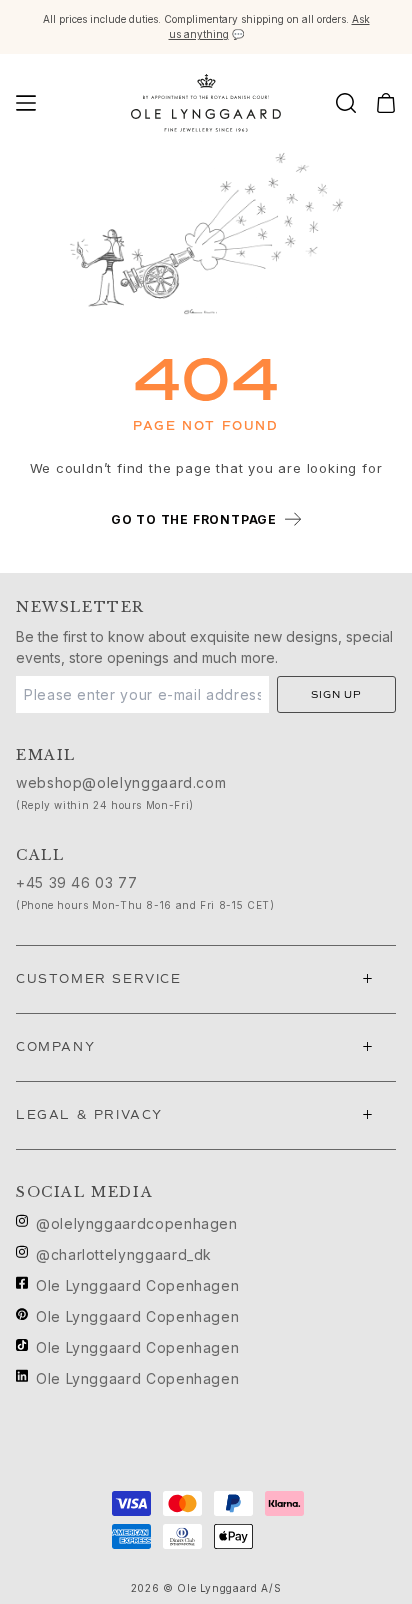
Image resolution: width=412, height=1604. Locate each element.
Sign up (336, 694)
